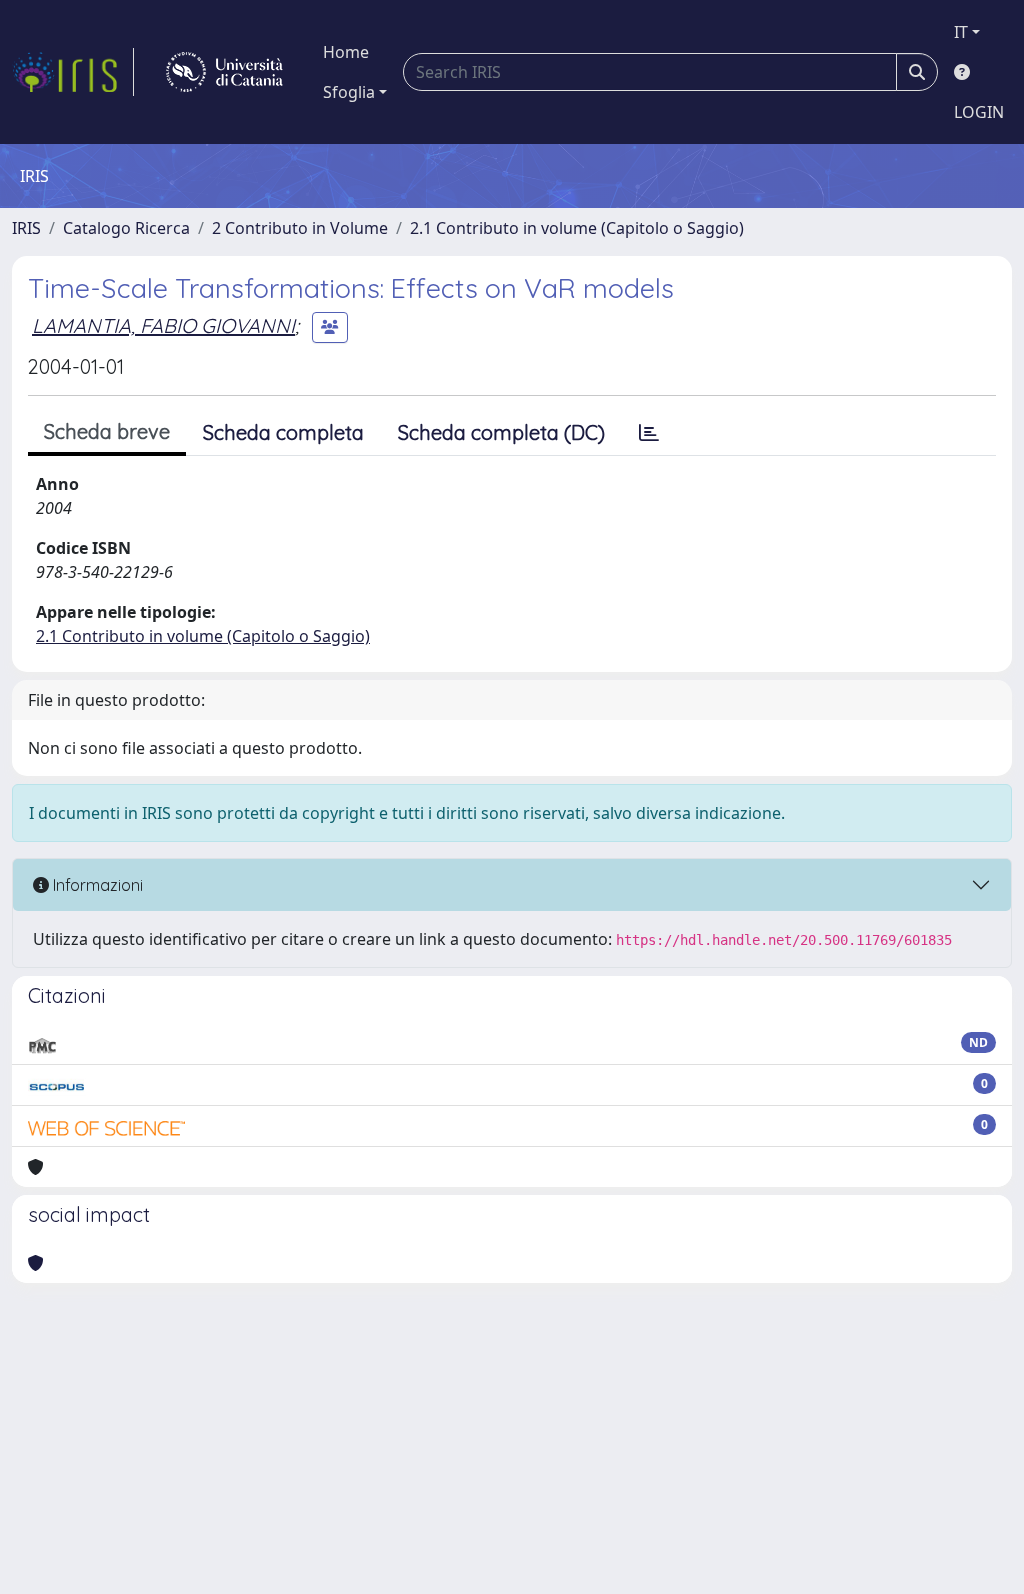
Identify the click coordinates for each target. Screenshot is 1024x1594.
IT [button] (961, 32)
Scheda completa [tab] (283, 432)
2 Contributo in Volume (300, 228)
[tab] (649, 433)
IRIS (26, 228)
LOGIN (979, 112)
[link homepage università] (224, 72)
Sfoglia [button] (349, 92)
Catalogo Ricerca (126, 228)
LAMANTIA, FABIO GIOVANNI (163, 325)
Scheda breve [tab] (107, 431)
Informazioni (96, 885)
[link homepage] (73, 72)
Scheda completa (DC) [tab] (501, 432)
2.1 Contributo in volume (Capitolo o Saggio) (577, 228)
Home (346, 52)
